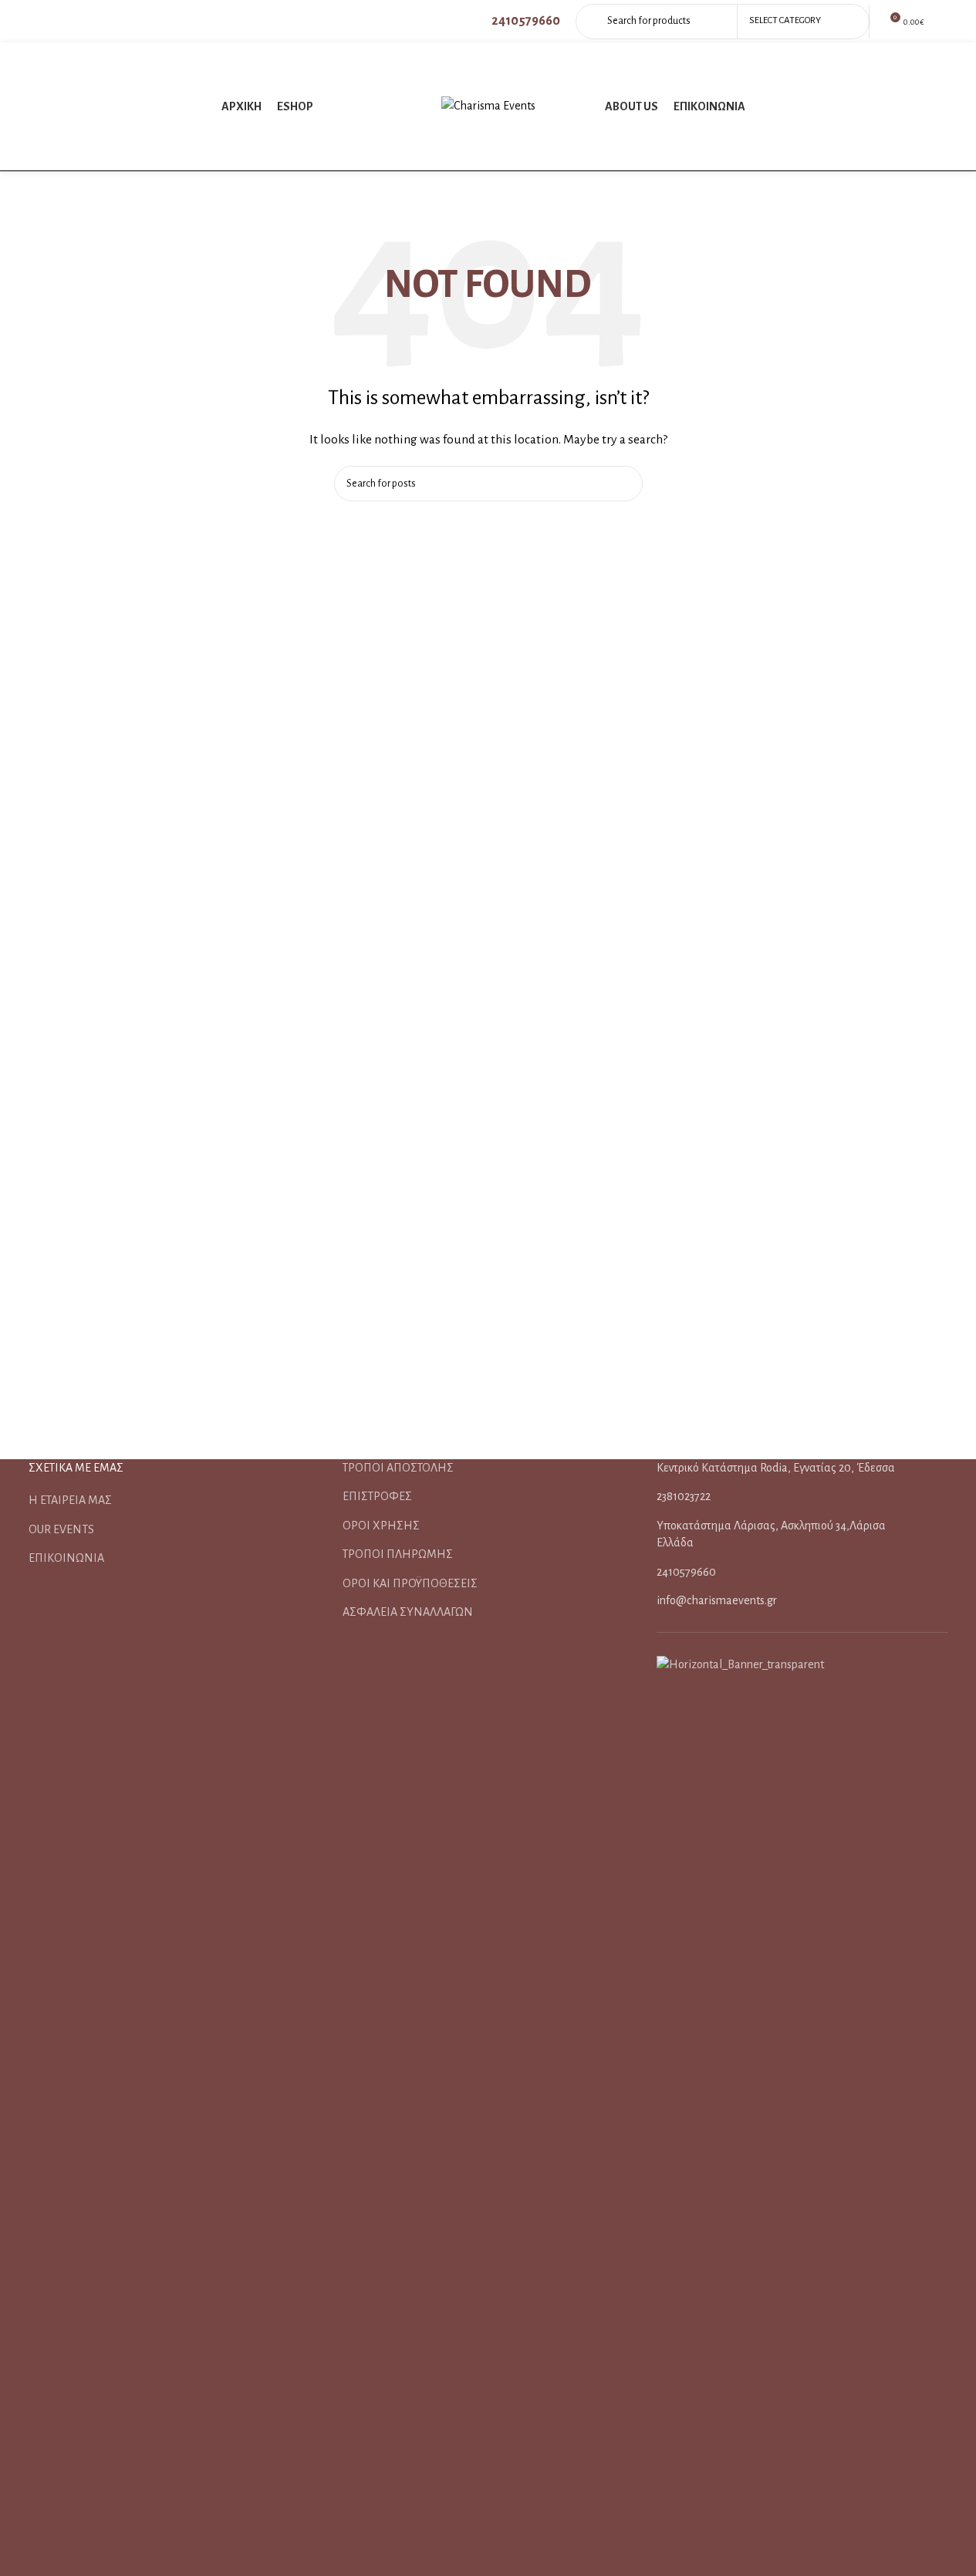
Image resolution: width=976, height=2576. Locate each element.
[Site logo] (488, 106)
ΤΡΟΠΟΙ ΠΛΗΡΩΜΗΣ (398, 1554)
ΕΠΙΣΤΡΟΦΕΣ (377, 1496)
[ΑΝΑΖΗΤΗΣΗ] (625, 484)
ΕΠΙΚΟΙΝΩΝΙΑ (66, 1558)
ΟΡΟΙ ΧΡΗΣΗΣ (381, 1526)
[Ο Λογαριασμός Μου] (944, 22)
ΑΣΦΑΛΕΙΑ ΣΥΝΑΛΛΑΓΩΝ (408, 1612)
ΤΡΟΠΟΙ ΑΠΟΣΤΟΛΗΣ (398, 1468)
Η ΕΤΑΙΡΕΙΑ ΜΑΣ (70, 1500)
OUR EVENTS (61, 1529)
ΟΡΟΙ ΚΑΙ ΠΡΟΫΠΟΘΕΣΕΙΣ (410, 1583)
